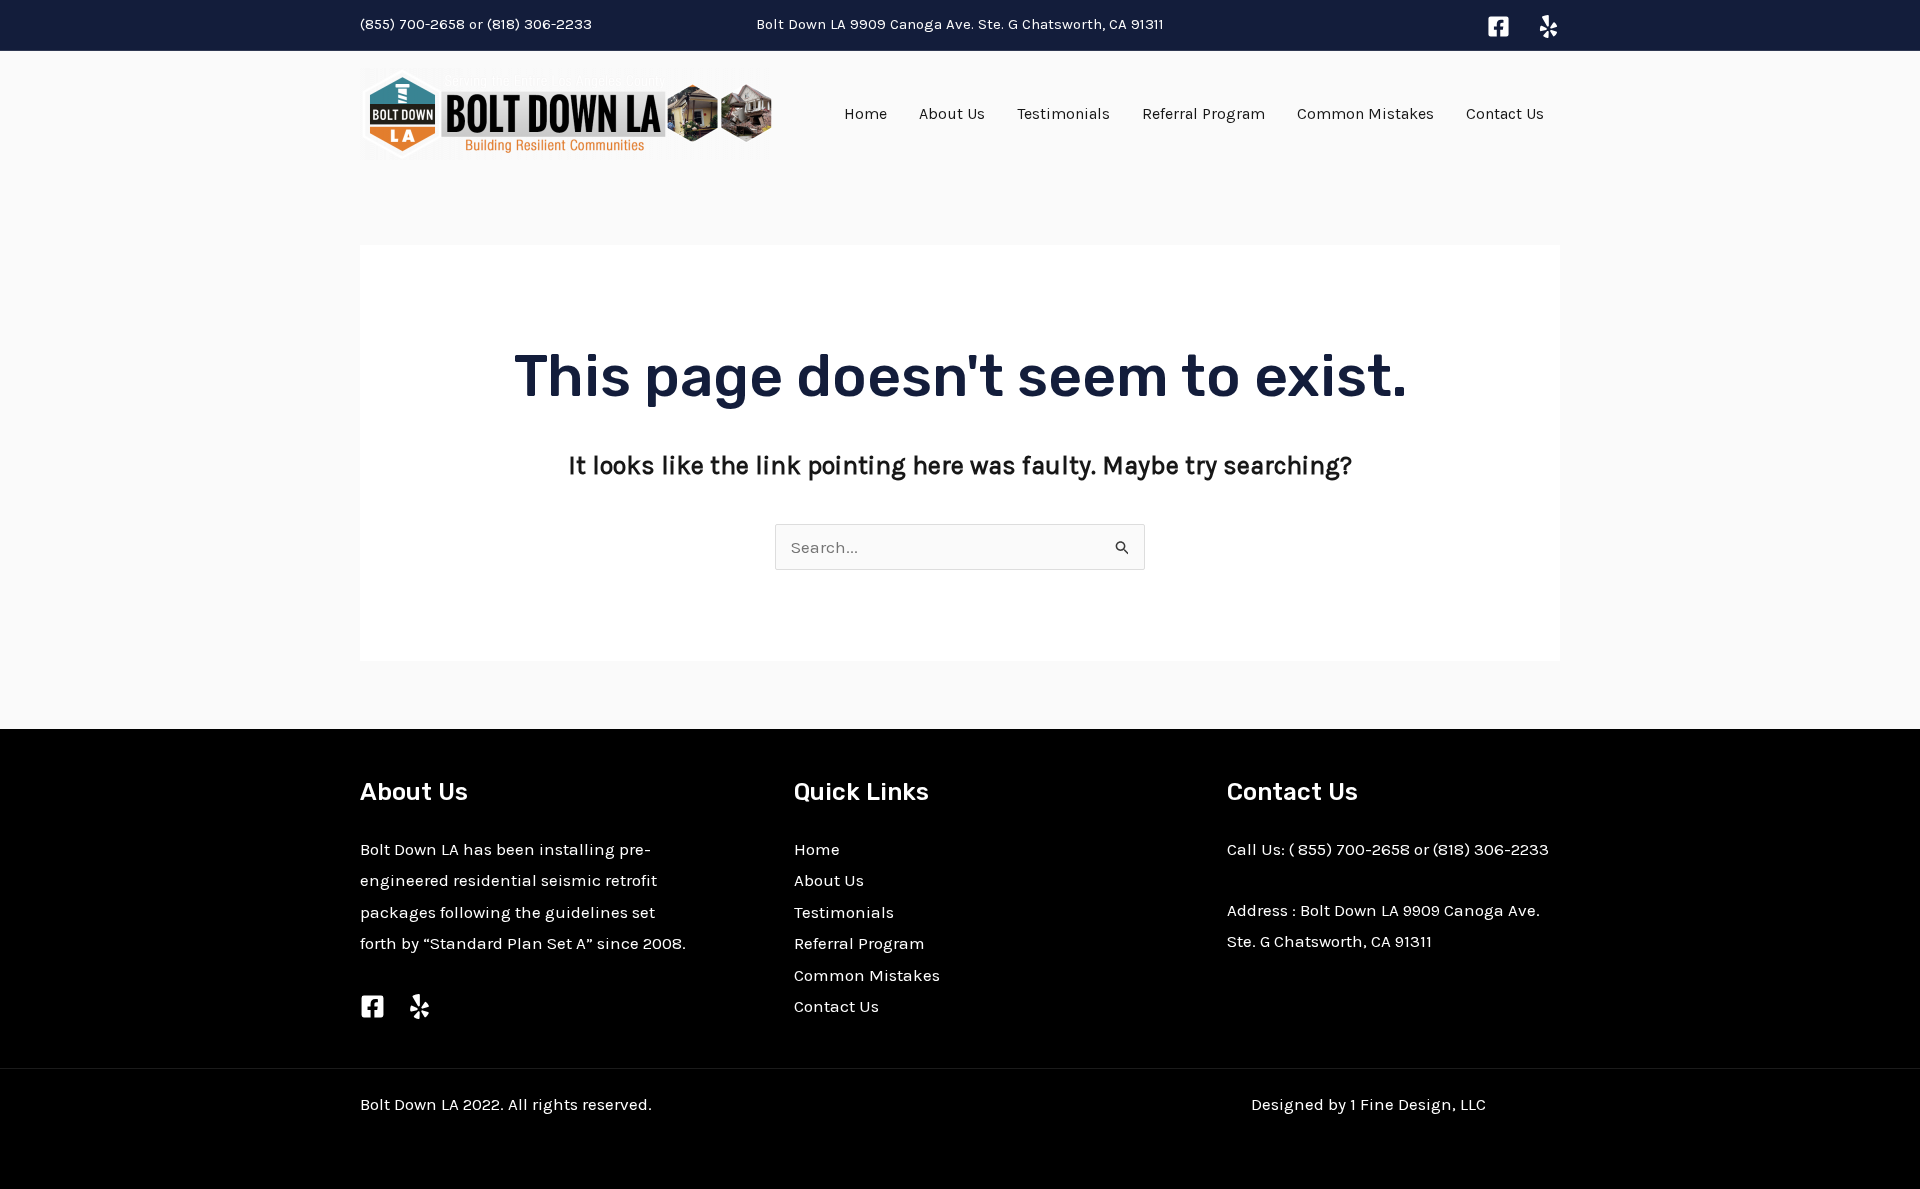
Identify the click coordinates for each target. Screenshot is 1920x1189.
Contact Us (1505, 113)
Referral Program (1203, 113)
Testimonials (1063, 113)
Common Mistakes (1365, 113)
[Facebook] (1498, 26)
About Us (952, 113)
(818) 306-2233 (541, 24)
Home (865, 113)
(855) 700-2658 (412, 24)
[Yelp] (1548, 26)
